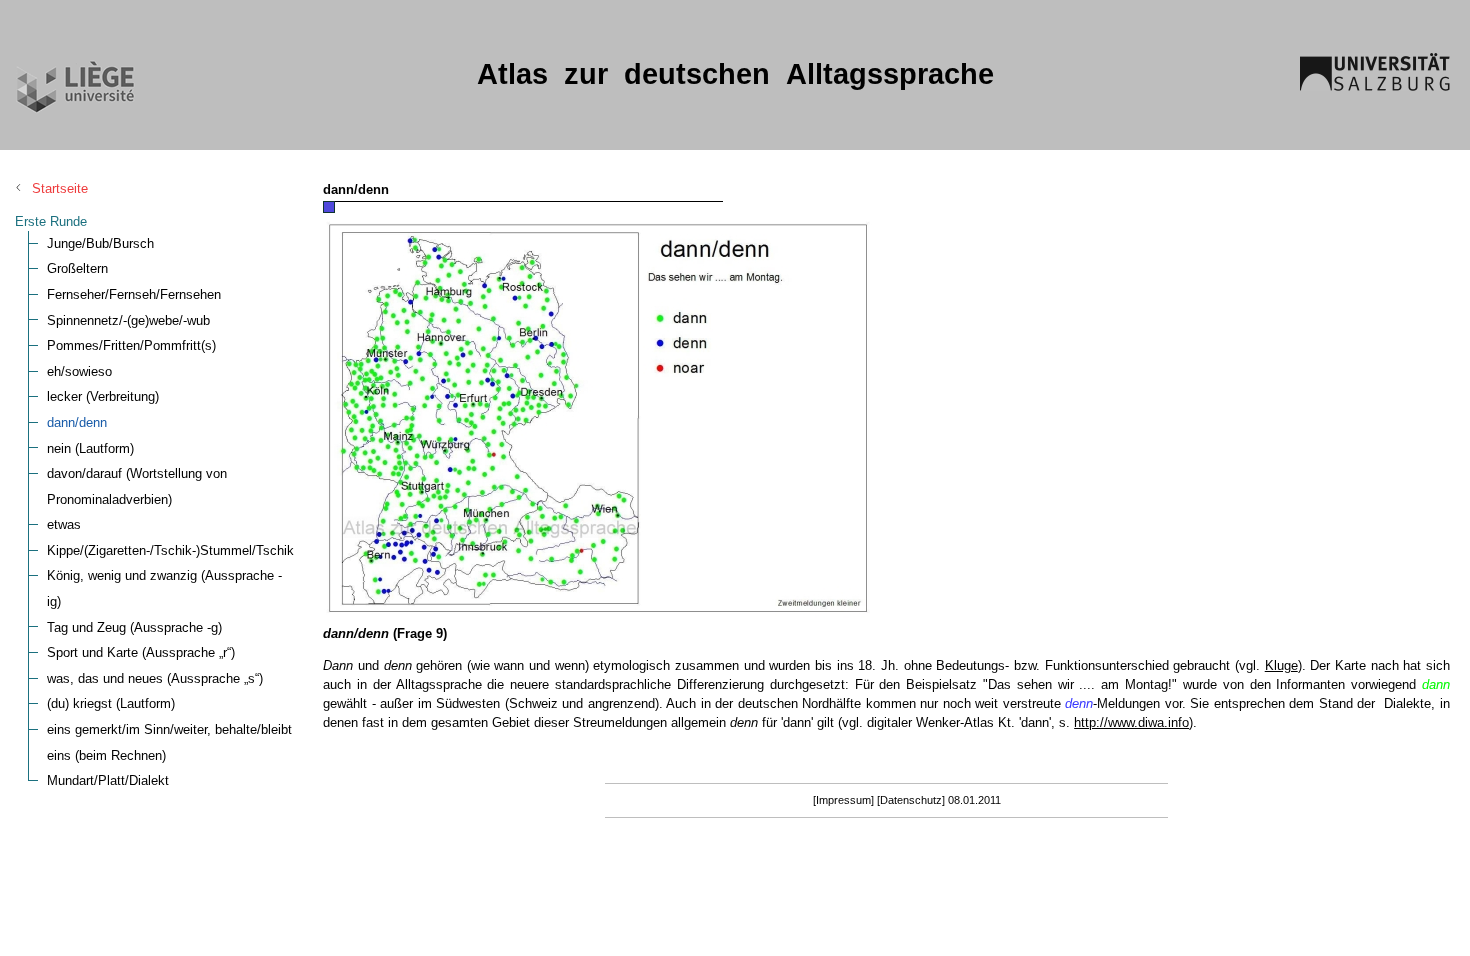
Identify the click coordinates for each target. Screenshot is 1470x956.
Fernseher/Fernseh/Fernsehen (134, 294)
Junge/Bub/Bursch (100, 243)
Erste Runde (51, 221)
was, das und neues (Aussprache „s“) (155, 678)
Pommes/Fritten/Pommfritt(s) (131, 345)
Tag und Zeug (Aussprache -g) (134, 627)
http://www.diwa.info (1131, 722)
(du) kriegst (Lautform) (111, 703)
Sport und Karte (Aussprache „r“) (141, 652)
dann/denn (77, 422)
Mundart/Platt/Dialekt (108, 780)
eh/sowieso (79, 371)
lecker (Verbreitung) (103, 396)
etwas (64, 524)
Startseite (60, 188)
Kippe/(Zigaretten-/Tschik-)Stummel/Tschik (170, 550)
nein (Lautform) (90, 448)
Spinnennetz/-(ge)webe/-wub (128, 320)
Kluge (1281, 665)
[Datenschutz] (911, 800)
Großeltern (77, 268)
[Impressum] (843, 800)
